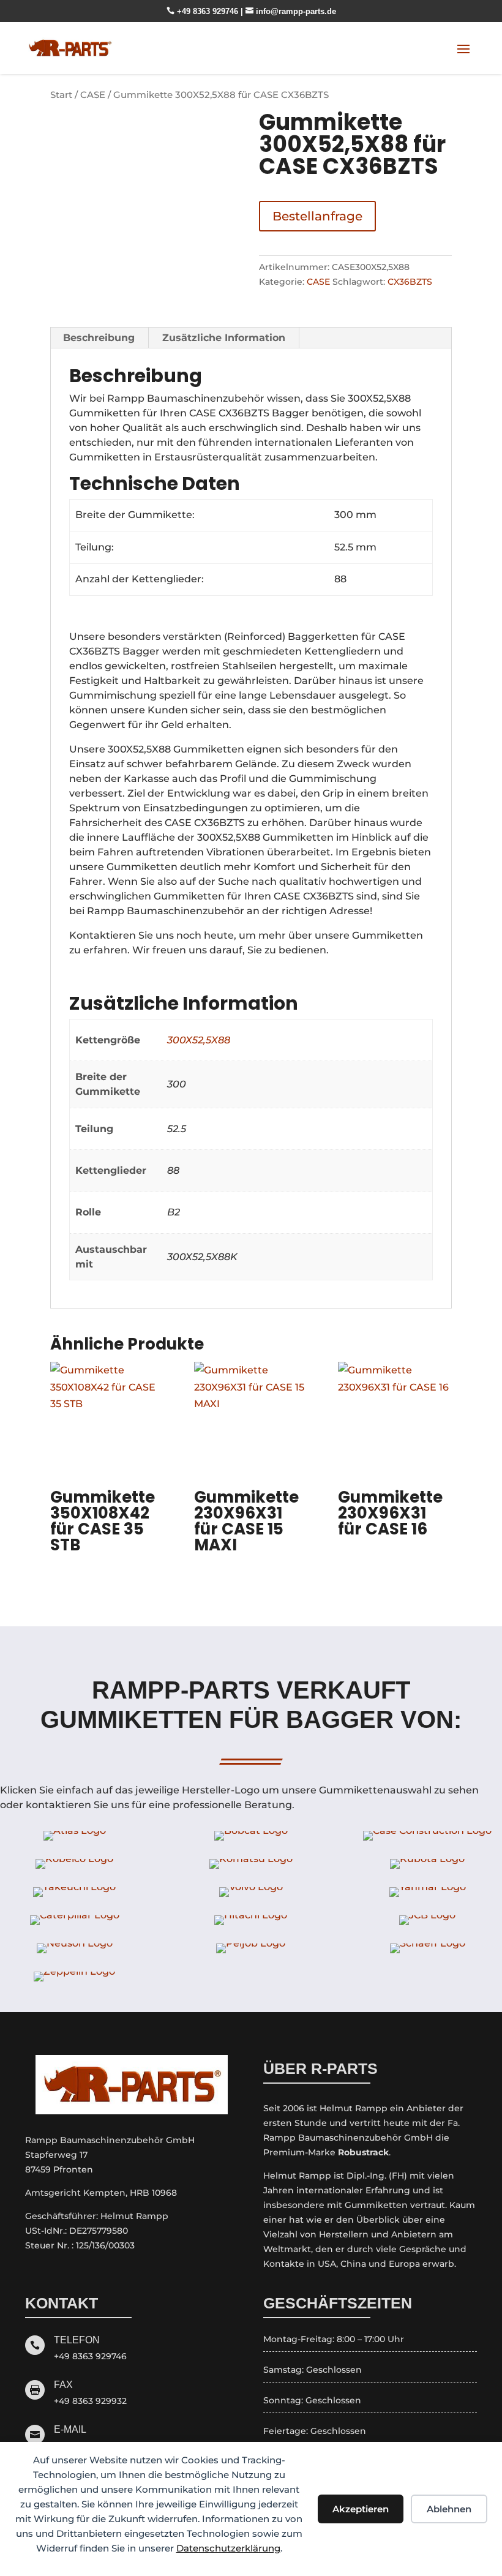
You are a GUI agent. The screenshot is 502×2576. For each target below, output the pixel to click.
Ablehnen (449, 2509)
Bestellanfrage (317, 216)
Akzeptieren (361, 2509)
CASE (93, 95)
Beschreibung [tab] (99, 338)
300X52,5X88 (199, 1040)
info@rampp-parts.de (291, 11)
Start (61, 95)
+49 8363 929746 (204, 11)
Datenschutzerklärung (228, 2548)
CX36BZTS (410, 282)
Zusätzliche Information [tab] (224, 338)
